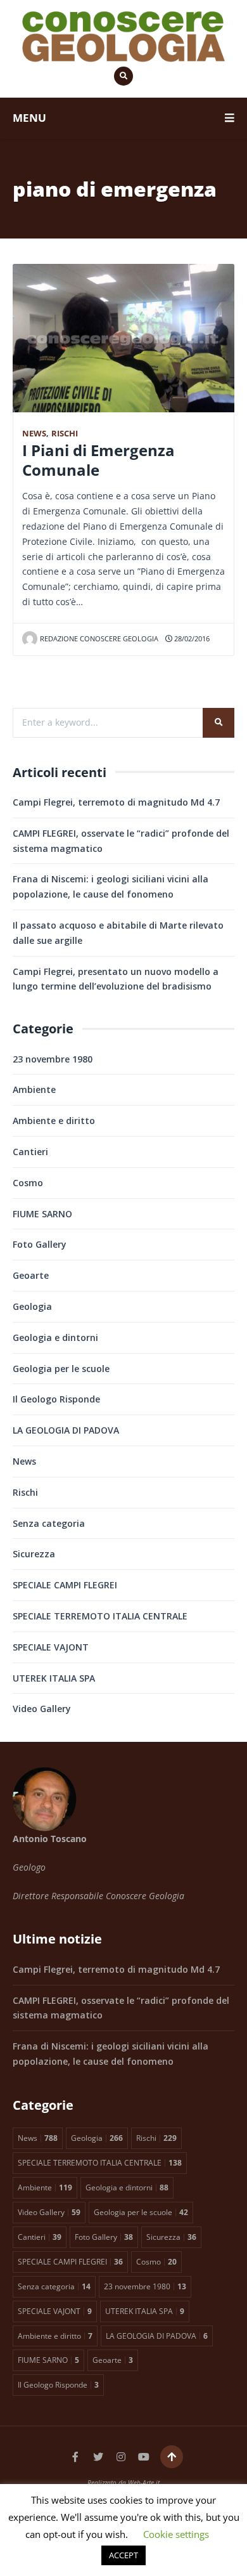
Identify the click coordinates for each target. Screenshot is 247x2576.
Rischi (65, 434)
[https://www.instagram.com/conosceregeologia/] (121, 2457)
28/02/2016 (191, 638)
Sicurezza (34, 1554)
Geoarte (31, 1275)
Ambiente (34, 1089)
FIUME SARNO (42, 1214)
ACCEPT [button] (123, 2555)
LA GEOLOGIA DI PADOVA (66, 1430)
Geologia (32, 1306)
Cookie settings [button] (176, 2534)
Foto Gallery (40, 1244)
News (34, 434)
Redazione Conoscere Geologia (99, 638)
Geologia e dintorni (55, 1337)
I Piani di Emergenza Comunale (98, 460)
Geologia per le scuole (61, 1369)
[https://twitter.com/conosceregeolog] (98, 2457)
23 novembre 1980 (53, 1059)
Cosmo (28, 1183)
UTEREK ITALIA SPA (54, 1678)
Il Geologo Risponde (56, 1399)
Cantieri (30, 1152)
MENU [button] (29, 118)
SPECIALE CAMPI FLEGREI (65, 1585)
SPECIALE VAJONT (51, 1647)
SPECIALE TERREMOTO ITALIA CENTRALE (100, 1616)
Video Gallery (42, 1709)
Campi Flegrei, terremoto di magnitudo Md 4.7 (116, 802)
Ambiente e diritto (54, 1121)
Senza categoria (49, 1523)
